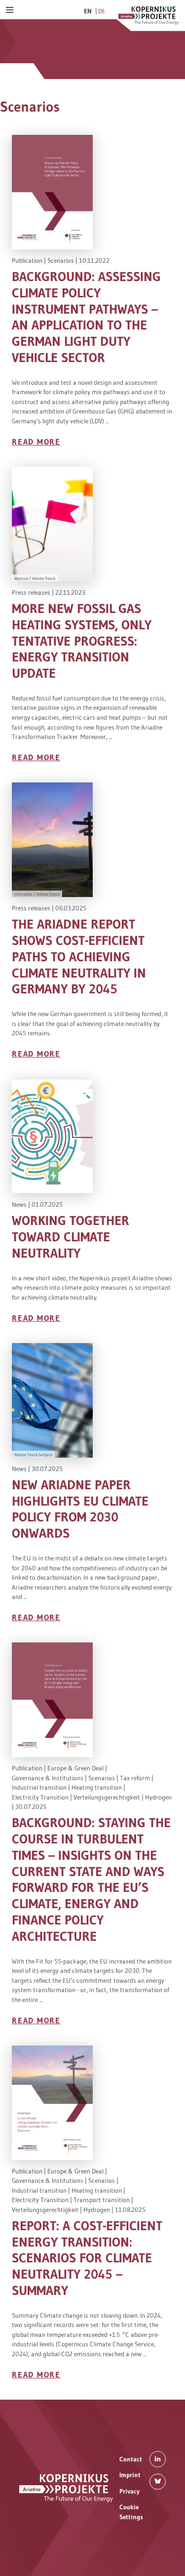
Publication (27, 260)
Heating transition (97, 1787)
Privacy (129, 2491)
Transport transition (102, 2200)
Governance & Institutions (48, 1778)
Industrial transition (39, 1787)
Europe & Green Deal (75, 1768)
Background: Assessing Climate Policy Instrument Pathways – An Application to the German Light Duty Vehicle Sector (86, 317)
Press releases (31, 592)
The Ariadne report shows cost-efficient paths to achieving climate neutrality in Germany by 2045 (79, 957)
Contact (131, 2458)
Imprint (130, 2475)
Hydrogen (158, 1797)
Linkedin (158, 2459)
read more (36, 442)
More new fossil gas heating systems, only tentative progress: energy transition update (82, 641)
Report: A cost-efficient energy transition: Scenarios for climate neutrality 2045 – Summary (87, 2258)
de (102, 11)
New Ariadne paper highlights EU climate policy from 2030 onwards (80, 1509)
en (88, 11)
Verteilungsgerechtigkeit (107, 1797)
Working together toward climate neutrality (71, 1237)
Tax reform (135, 1778)
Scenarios (61, 260)
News (19, 1204)
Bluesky (158, 2481)
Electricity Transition (40, 1797)
